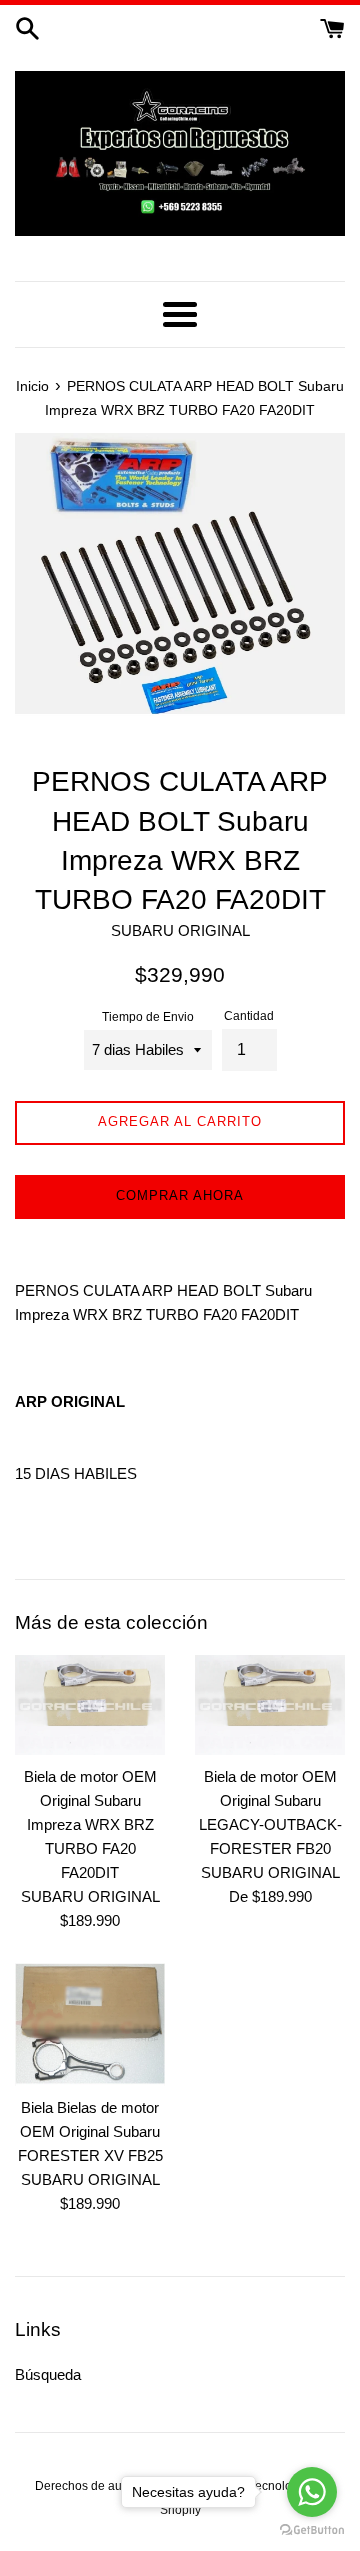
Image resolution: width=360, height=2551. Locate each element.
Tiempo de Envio (148, 1017)
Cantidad (249, 1016)
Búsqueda (48, 2374)
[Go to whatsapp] (312, 2492)
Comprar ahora (180, 1195)
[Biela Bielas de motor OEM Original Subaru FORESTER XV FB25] (90, 2024)
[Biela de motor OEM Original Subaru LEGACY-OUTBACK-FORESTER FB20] (270, 1705)
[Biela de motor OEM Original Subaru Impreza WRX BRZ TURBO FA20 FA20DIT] (90, 1705)
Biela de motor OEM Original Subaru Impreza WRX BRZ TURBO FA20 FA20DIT (90, 1824)
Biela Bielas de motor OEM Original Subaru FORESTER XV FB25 (90, 2131)
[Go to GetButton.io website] (312, 2530)
